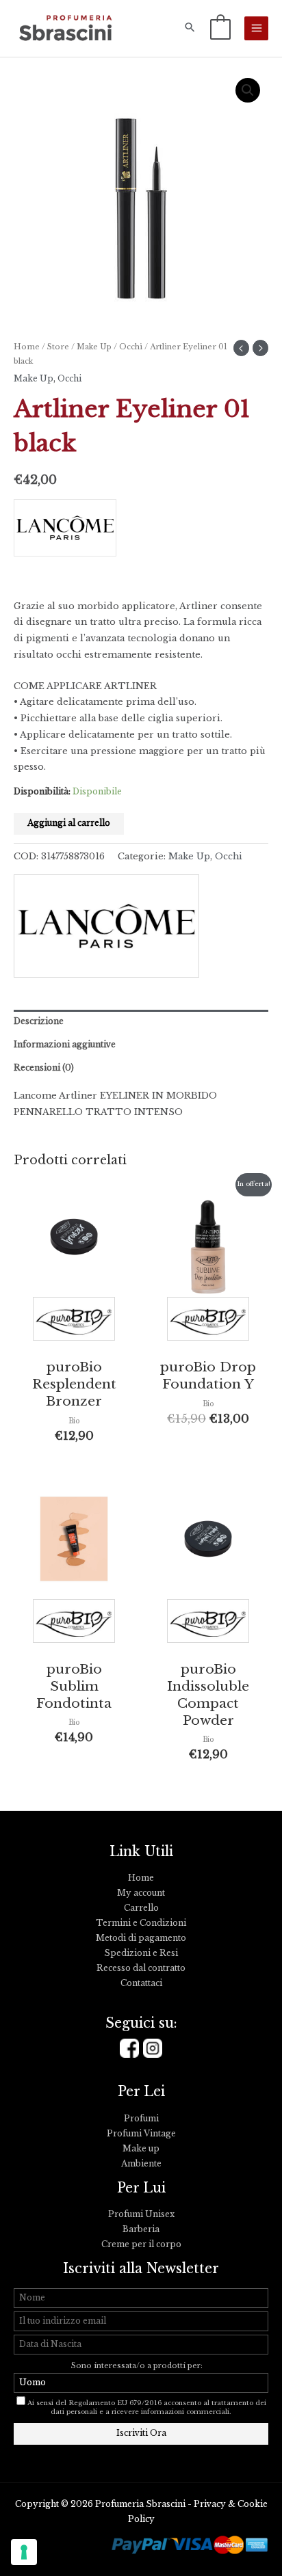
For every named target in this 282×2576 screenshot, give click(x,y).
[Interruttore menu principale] (256, 28)
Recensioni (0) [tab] (44, 1068)
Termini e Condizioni (141, 1923)
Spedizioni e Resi (141, 1953)
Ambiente (141, 2164)
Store (58, 347)
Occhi (131, 347)
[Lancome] (74, 532)
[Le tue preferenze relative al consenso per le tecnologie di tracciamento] (24, 2552)
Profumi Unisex (141, 2214)
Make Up (94, 347)
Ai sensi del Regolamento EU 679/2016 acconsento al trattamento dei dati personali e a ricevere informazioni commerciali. (147, 2407)
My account (141, 1893)
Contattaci (141, 1983)
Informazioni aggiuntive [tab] (65, 1045)
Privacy (210, 2504)
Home (27, 347)
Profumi (141, 2119)
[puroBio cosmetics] (74, 1322)
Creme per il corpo (141, 2244)
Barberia (141, 2229)
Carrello (141, 1908)
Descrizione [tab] (39, 1021)
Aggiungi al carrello (69, 823)
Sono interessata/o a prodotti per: (138, 2366)
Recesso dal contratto (141, 1968)
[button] (190, 28)
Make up (141, 2149)
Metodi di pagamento (141, 1938)
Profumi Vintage (141, 2134)
